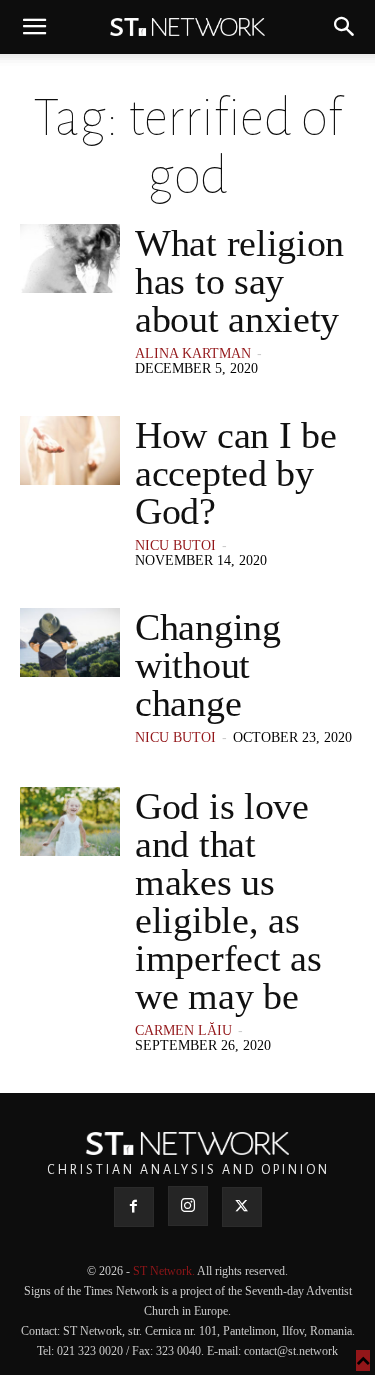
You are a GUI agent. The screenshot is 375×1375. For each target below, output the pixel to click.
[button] (34, 27)
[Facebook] (134, 1207)
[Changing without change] (70, 642)
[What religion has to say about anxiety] (70, 258)
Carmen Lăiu (183, 1030)
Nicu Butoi (175, 545)
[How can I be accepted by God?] (70, 450)
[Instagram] (188, 1206)
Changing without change (208, 665)
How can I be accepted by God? (235, 473)
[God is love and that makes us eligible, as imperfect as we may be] (70, 821)
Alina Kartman (193, 353)
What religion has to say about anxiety (239, 281)
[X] (242, 1207)
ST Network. (165, 1271)
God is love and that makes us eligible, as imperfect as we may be (228, 901)
